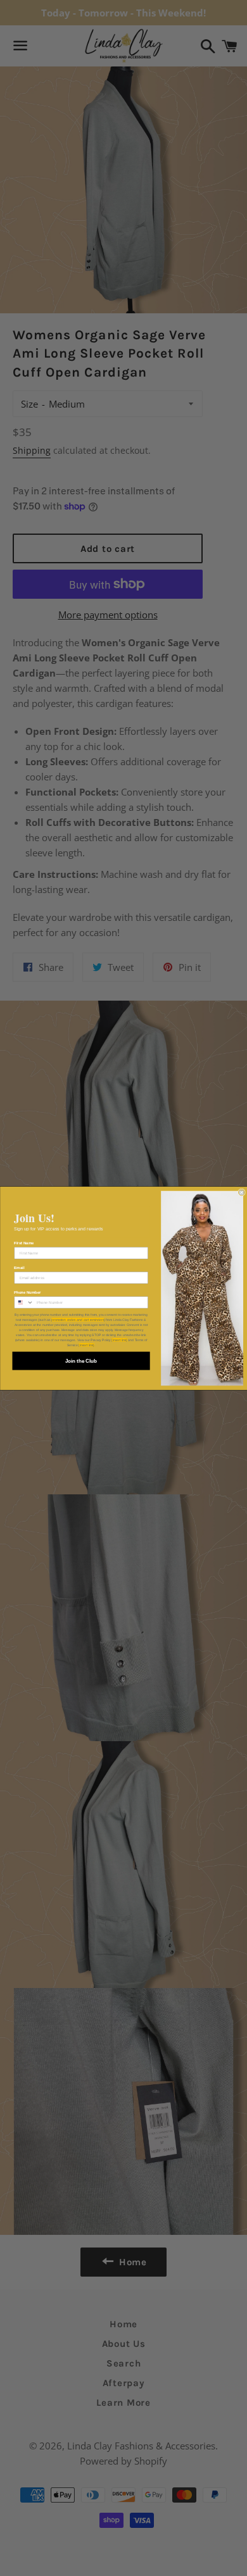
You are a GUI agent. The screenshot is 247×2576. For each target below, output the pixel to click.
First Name (24, 1243)
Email (19, 1267)
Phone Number (27, 1292)
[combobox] (23, 1302)
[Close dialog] (241, 1192)
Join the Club (80, 1360)
